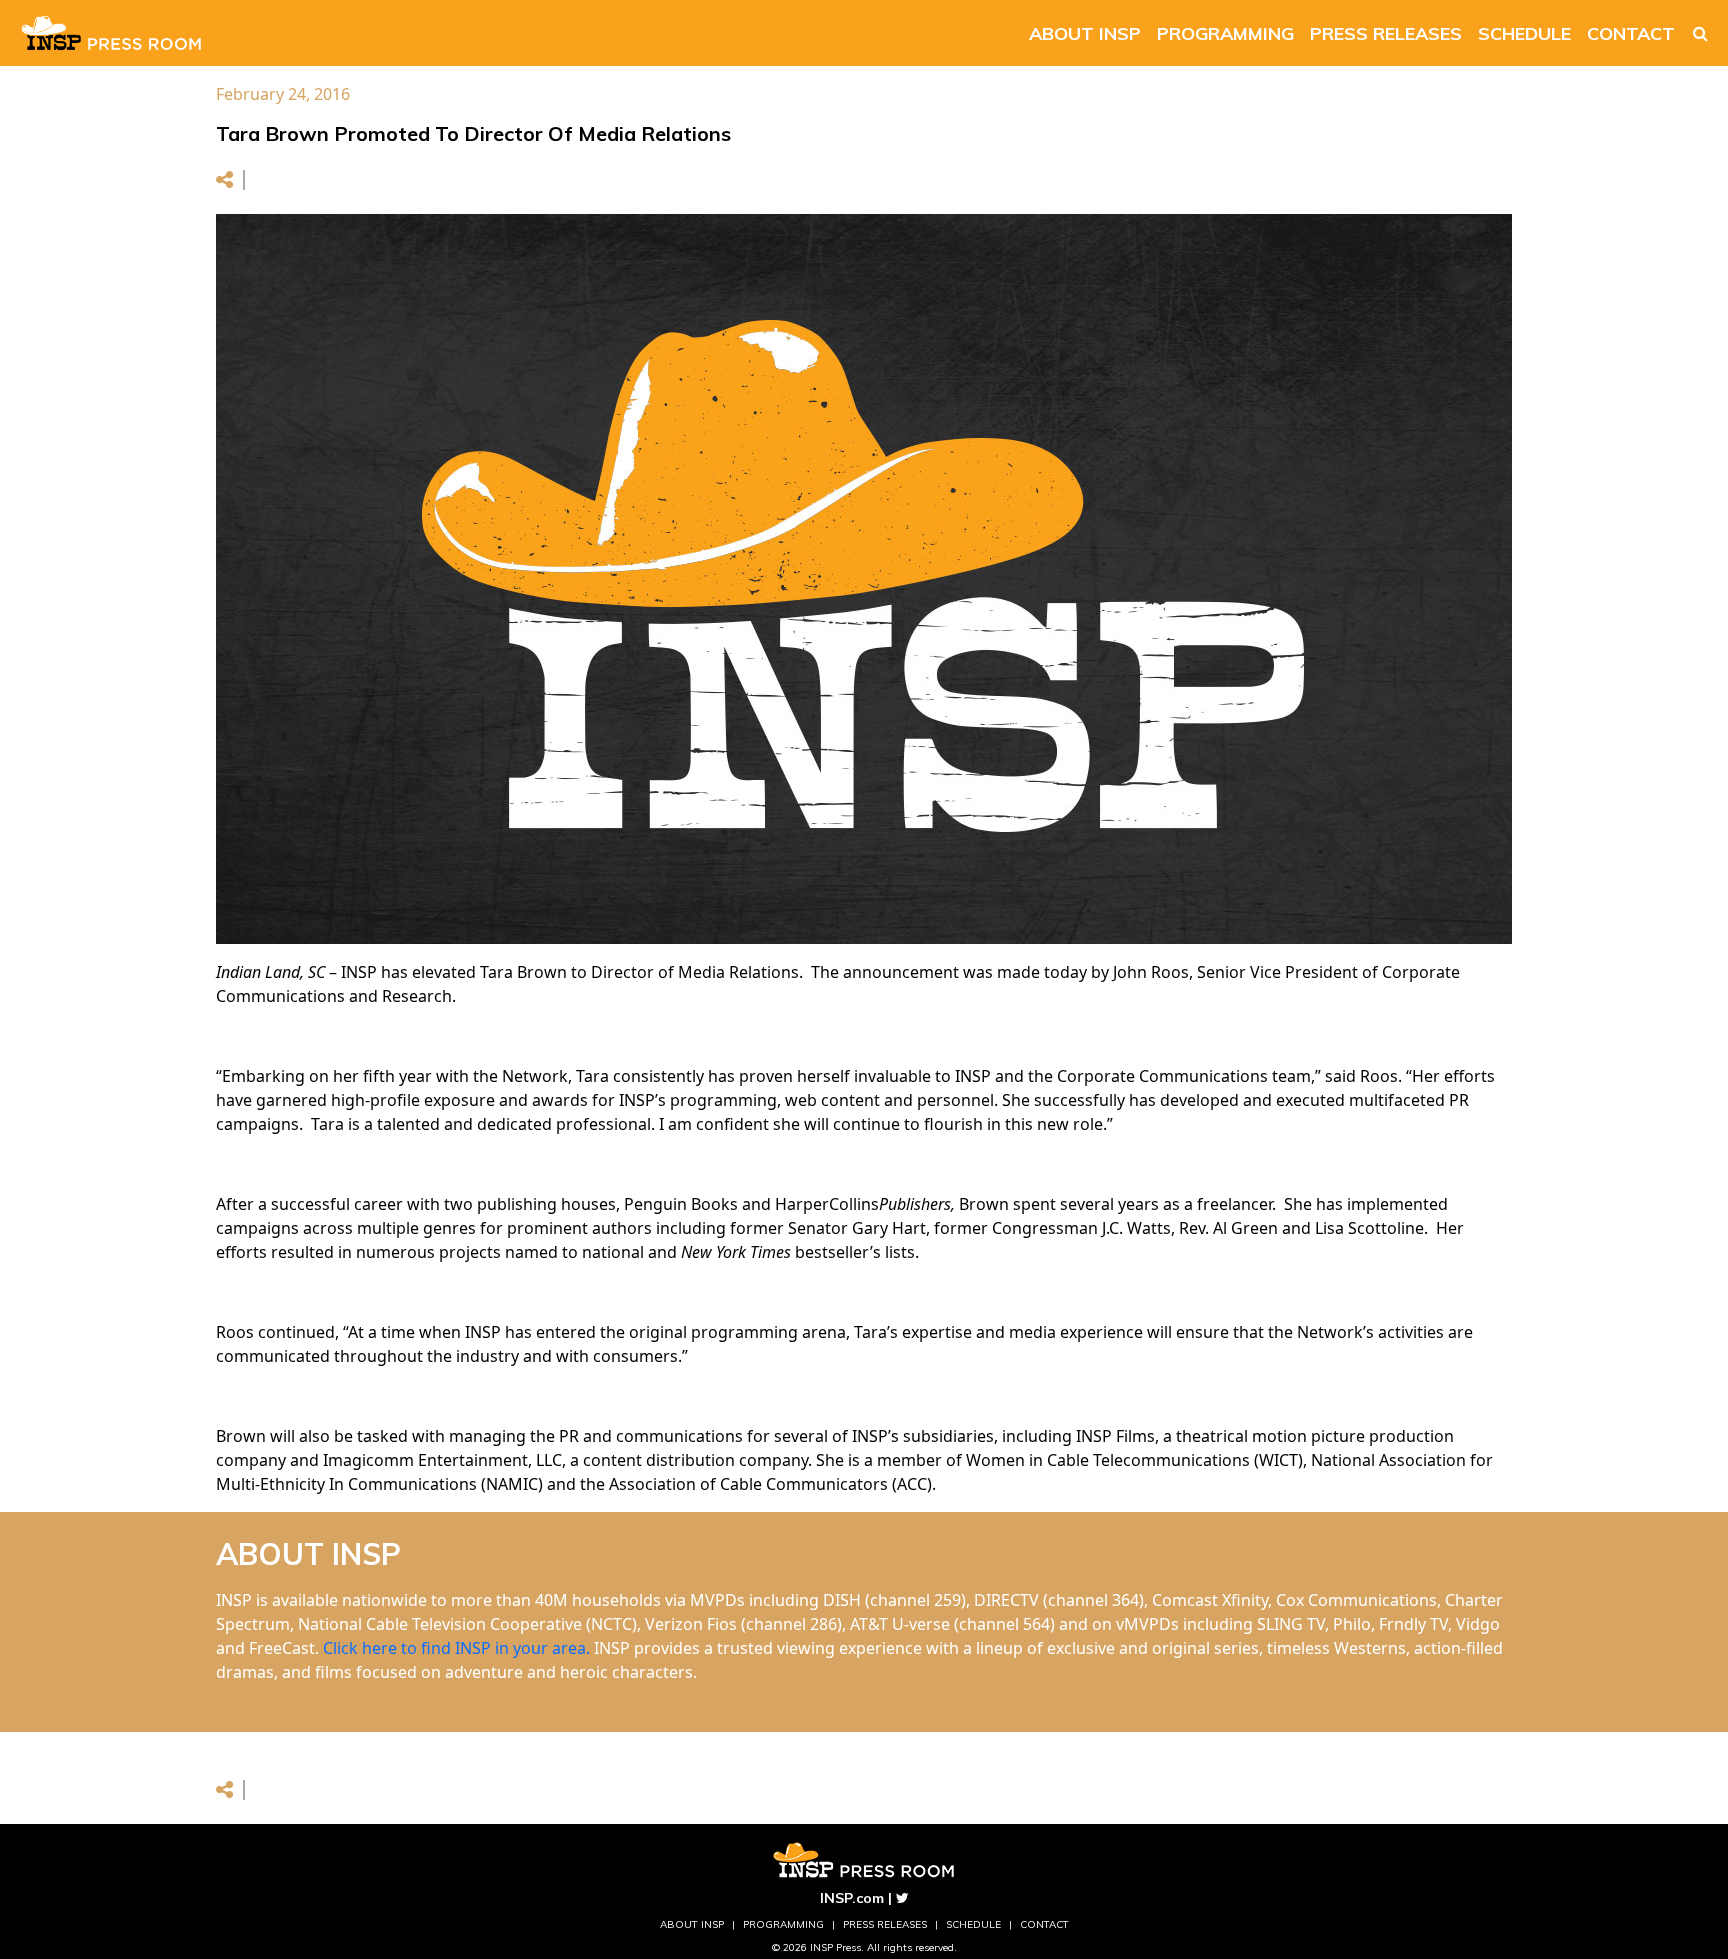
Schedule (1524, 33)
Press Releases (1386, 33)
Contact (1631, 33)
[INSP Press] (112, 33)
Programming (1225, 33)
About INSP (1085, 33)
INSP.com (852, 1898)
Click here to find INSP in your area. (456, 1648)
